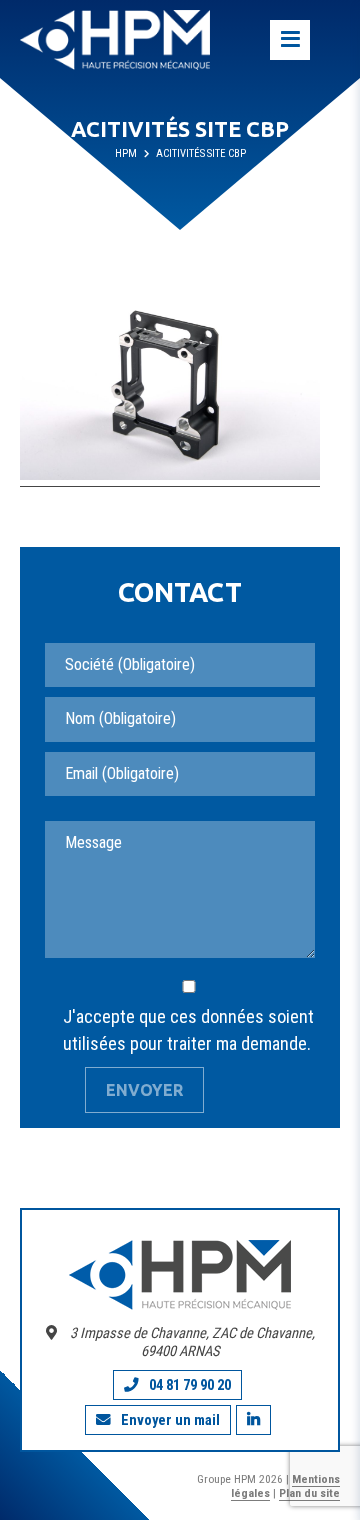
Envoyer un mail (170, 1420)
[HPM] (115, 40)
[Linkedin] (253, 1420)
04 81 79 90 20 (190, 1385)
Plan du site (309, 1493)
